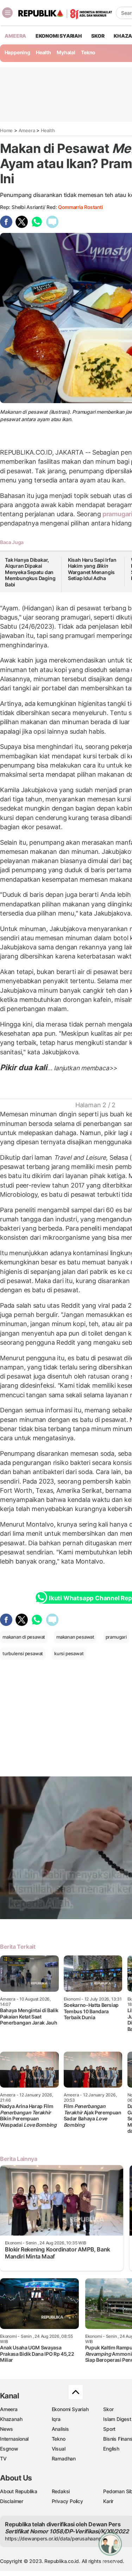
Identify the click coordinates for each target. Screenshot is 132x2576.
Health (43, 52)
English (111, 2449)
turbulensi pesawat (23, 1653)
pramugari (116, 1637)
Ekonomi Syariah (59, 36)
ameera (15, 36)
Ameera (27, 130)
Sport (109, 2429)
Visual (59, 2449)
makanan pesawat (75, 1637)
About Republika (19, 2491)
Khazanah (11, 2419)
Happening (17, 52)
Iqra (56, 2419)
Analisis (60, 2429)
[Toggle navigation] (7, 13)
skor (98, 36)
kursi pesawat (69, 1653)
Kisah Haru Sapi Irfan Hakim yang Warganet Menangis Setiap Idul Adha (92, 569)
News (7, 2429)
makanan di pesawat (24, 1637)
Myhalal (66, 52)
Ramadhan (64, 2458)
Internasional (14, 2439)
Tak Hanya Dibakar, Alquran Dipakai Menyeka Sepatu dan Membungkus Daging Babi (30, 572)
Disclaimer (12, 2501)
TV (3, 2458)
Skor (108, 2409)
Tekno (88, 52)
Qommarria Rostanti (80, 207)
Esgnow (9, 2449)
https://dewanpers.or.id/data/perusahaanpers (57, 2538)
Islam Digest (117, 2419)
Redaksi (61, 2491)
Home (6, 130)
